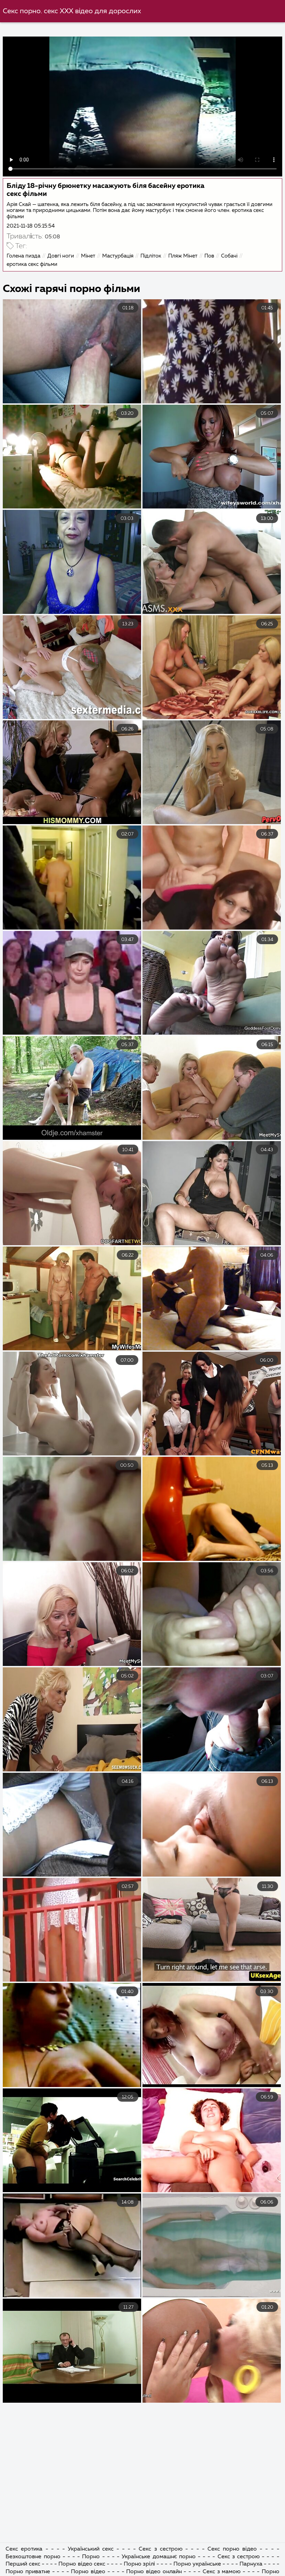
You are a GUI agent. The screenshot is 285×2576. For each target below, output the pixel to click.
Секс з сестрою (160, 2549)
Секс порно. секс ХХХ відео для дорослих (72, 11)
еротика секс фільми (32, 264)
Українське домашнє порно (158, 2557)
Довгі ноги (61, 256)
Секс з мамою (222, 2572)
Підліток (151, 256)
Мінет (88, 256)
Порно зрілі (139, 2564)
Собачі (229, 256)
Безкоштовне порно (33, 2557)
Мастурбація (118, 256)
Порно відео (88, 2572)
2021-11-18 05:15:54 (31, 226)
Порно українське (198, 2564)
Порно (91, 2557)
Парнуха (251, 2564)
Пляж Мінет (183, 256)
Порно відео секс (83, 2564)
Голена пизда (23, 256)
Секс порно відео (232, 2549)
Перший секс (23, 2564)
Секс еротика (24, 2549)
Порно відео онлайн (155, 2572)
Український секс (91, 2549)
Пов (209, 256)
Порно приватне (28, 2572)
